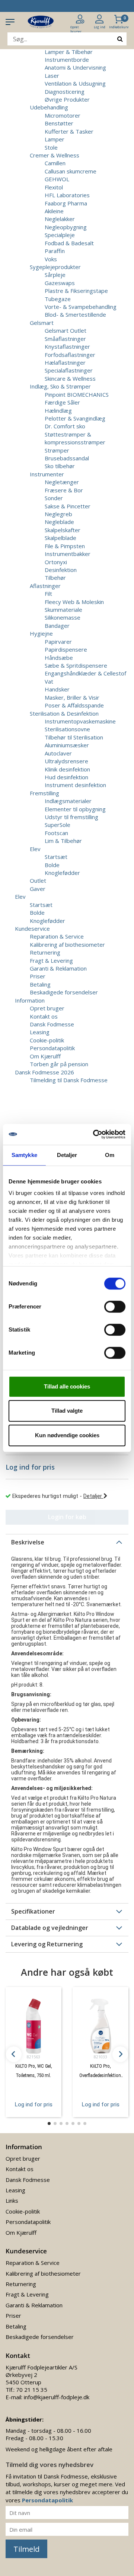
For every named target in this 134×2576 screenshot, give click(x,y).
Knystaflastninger (67, 346)
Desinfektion (61, 570)
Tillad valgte (67, 1411)
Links (12, 2201)
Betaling (40, 984)
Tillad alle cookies (67, 1386)
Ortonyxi (56, 562)
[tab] (67, 1542)
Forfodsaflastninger (70, 355)
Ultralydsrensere (66, 761)
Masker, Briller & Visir (72, 697)
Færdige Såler (62, 402)
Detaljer (93, 1496)
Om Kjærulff (45, 1056)
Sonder (54, 498)
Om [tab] (110, 1155)
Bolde (52, 865)
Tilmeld (26, 2549)
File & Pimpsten (65, 546)
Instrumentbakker (68, 554)
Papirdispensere (66, 649)
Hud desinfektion (66, 777)
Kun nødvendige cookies (67, 1435)
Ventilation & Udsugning (75, 83)
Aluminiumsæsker (67, 745)
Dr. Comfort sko (65, 426)
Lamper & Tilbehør (69, 52)
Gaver (38, 889)
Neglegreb (58, 514)
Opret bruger (47, 1008)
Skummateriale (63, 610)
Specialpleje (60, 235)
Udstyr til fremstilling (71, 817)
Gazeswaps (60, 283)
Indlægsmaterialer (68, 801)
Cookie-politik (47, 1040)
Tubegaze (58, 299)
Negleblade (59, 522)
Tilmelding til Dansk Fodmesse (69, 1080)
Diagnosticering (65, 92)
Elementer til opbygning (75, 809)
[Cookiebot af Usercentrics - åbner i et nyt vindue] (95, 1134)
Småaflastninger (65, 339)
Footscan (56, 833)
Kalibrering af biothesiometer (67, 945)
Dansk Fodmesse (52, 1024)
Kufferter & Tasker (69, 131)
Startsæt (56, 857)
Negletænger (62, 482)
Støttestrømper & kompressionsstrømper (75, 438)
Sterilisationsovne (67, 729)
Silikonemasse (63, 617)
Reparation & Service (57, 936)
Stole (51, 147)
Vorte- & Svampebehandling (81, 307)
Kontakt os (44, 1016)
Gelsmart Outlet (66, 330)
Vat (49, 681)
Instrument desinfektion (75, 785)
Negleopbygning (66, 227)
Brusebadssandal (67, 458)
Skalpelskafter (63, 530)
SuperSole (58, 825)
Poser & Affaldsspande (74, 705)
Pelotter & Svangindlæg (75, 418)
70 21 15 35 (32, 2390)
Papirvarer (58, 642)
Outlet (38, 880)
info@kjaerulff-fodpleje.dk (57, 2397)
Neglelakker (60, 219)
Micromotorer (63, 115)
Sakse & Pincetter (68, 506)
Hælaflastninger (65, 362)
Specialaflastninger (69, 370)
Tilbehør (55, 578)
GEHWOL (57, 179)
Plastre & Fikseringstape (76, 291)
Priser (38, 976)
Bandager (57, 626)
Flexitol (54, 187)
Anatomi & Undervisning (75, 67)
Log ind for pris (34, 2104)
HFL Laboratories (67, 195)
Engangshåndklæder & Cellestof (85, 673)
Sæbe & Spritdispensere (76, 665)
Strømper (57, 450)
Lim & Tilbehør (63, 841)
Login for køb (67, 1517)
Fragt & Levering (51, 961)
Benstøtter (59, 123)
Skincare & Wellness (70, 378)
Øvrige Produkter (67, 99)
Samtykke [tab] (24, 1155)
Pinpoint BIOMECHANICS (77, 394)
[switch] (115, 1307)
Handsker (57, 689)
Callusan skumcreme (71, 171)
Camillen (55, 163)
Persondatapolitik (52, 1048)
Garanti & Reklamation (58, 968)
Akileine (54, 211)
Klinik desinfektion (67, 769)
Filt (48, 594)
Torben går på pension (59, 1064)
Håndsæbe (59, 658)
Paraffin (55, 251)
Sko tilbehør (60, 466)
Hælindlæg (58, 410)
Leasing (40, 1032)
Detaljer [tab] (67, 1155)
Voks (51, 259)
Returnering (45, 952)
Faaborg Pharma (66, 203)
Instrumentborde (67, 60)
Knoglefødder (62, 873)
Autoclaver (58, 753)
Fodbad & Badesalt (69, 243)
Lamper (55, 139)
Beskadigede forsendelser (64, 992)
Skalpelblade (60, 538)
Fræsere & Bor (64, 490)
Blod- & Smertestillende (75, 314)
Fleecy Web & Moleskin (74, 602)
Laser (52, 76)
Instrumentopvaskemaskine (80, 721)
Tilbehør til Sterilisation (74, 737)
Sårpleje (55, 275)
